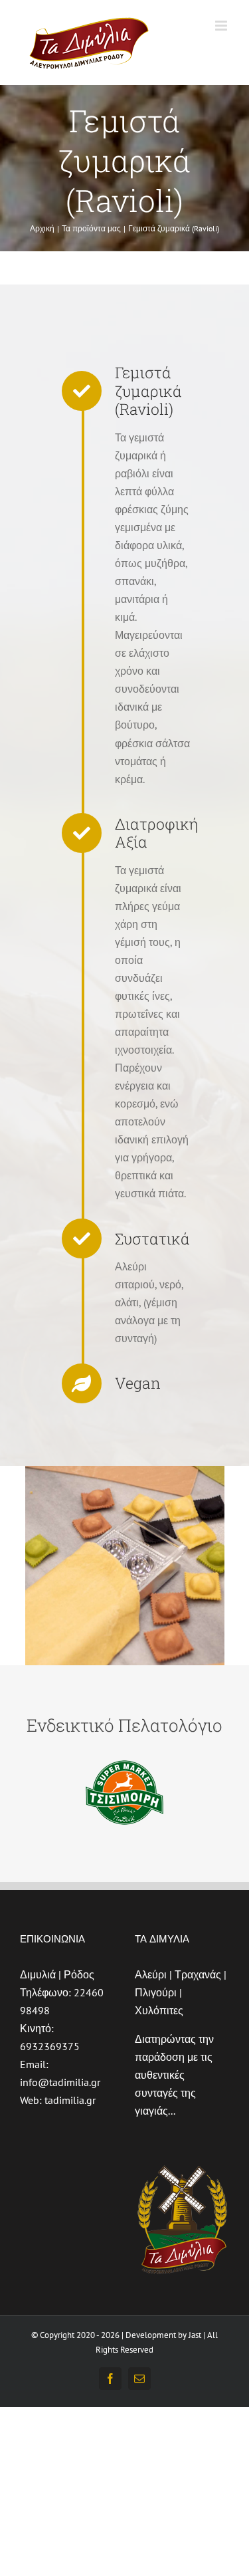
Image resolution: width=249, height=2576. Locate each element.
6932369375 (50, 2046)
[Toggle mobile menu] (222, 26)
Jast (195, 2335)
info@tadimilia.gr (60, 2082)
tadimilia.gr (70, 2100)
